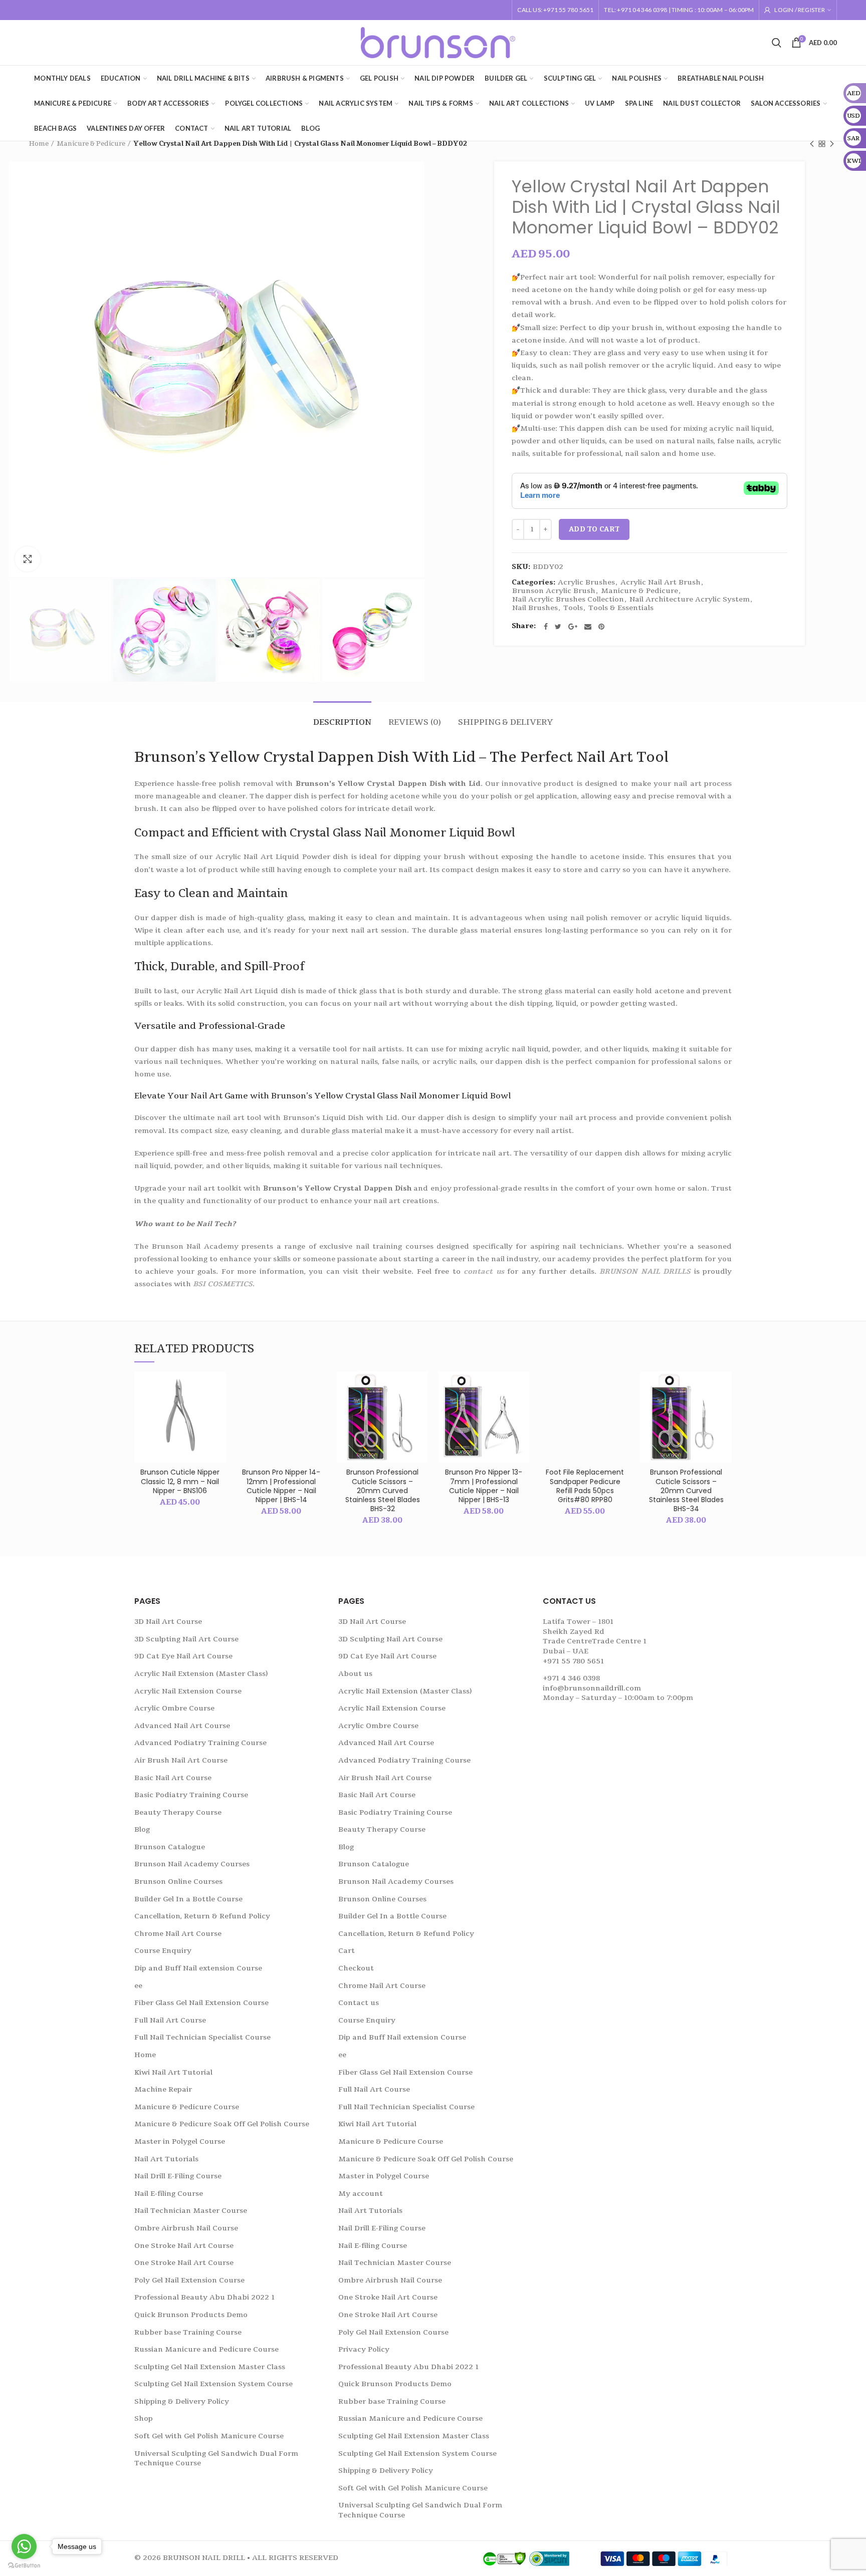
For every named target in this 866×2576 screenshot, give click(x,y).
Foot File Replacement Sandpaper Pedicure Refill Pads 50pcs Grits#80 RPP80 (585, 1486)
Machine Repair (163, 2089)
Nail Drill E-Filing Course (178, 2176)
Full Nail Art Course (170, 2020)
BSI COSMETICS (223, 1284)
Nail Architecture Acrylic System (690, 600)
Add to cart (594, 529)
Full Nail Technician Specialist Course (202, 2037)
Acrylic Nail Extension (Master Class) (201, 1674)
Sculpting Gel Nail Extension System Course (213, 2384)
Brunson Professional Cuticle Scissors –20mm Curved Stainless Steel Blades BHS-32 (383, 1490)
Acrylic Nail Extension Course (188, 1691)
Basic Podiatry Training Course (191, 1795)
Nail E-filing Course (169, 2194)
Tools (573, 608)
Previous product (812, 144)
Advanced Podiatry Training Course (200, 1743)
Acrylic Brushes (586, 583)
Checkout (356, 1968)
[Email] (588, 627)
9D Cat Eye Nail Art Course (183, 1656)
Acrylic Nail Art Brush (661, 583)
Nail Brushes (535, 608)
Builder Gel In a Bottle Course (188, 1899)
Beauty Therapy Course (178, 1812)
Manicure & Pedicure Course (187, 2107)
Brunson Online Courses (178, 1882)
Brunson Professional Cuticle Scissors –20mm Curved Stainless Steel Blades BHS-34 (686, 1490)
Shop (144, 2418)
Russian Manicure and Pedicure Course (206, 2349)
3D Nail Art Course (168, 1622)
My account (361, 2194)
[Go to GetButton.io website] (24, 2566)
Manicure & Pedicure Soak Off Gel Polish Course (222, 2124)
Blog (142, 1829)
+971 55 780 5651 (573, 1661)
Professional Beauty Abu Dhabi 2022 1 (204, 2297)
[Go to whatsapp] (24, 2546)
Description (342, 722)
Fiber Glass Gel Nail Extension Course (201, 2003)
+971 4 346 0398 (571, 1678)
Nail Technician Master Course (191, 2211)
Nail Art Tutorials (166, 2159)
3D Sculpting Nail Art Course (186, 1639)
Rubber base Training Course (188, 2332)
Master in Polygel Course (180, 2141)
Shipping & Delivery (506, 722)
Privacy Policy (364, 2349)
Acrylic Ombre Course (174, 1708)
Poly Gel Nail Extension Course (189, 2280)
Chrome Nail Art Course (178, 1934)
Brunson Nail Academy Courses (192, 1864)
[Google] (573, 627)
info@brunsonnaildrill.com (592, 1688)
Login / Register (800, 10)
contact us (484, 1271)
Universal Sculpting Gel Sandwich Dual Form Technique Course (216, 2459)
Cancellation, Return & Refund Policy (202, 1916)
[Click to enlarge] (28, 559)
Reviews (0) (415, 722)
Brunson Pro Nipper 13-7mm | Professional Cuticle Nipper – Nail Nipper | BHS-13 (484, 1486)
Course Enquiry (163, 1951)
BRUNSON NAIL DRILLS (645, 1271)
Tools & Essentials (621, 608)
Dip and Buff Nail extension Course (198, 1968)
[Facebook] (546, 627)
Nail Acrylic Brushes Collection (568, 600)
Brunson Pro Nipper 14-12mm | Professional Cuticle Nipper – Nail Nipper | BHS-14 (281, 1486)
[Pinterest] (601, 627)
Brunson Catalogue (170, 1847)
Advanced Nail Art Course (182, 1726)
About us (355, 1674)
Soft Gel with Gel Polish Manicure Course (209, 2436)
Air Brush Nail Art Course (181, 1760)
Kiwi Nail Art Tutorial (173, 2072)
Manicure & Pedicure (91, 144)
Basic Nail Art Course (173, 1778)
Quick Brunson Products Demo (191, 2315)
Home (39, 144)
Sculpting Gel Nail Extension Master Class (210, 2367)
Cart (347, 1951)
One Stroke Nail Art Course (184, 2246)
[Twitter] (558, 627)
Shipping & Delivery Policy (182, 2401)
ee (138, 1986)
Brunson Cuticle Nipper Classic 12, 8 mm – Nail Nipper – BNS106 (180, 1481)
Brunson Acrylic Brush (554, 591)
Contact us (359, 2003)
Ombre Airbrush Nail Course (186, 2228)
